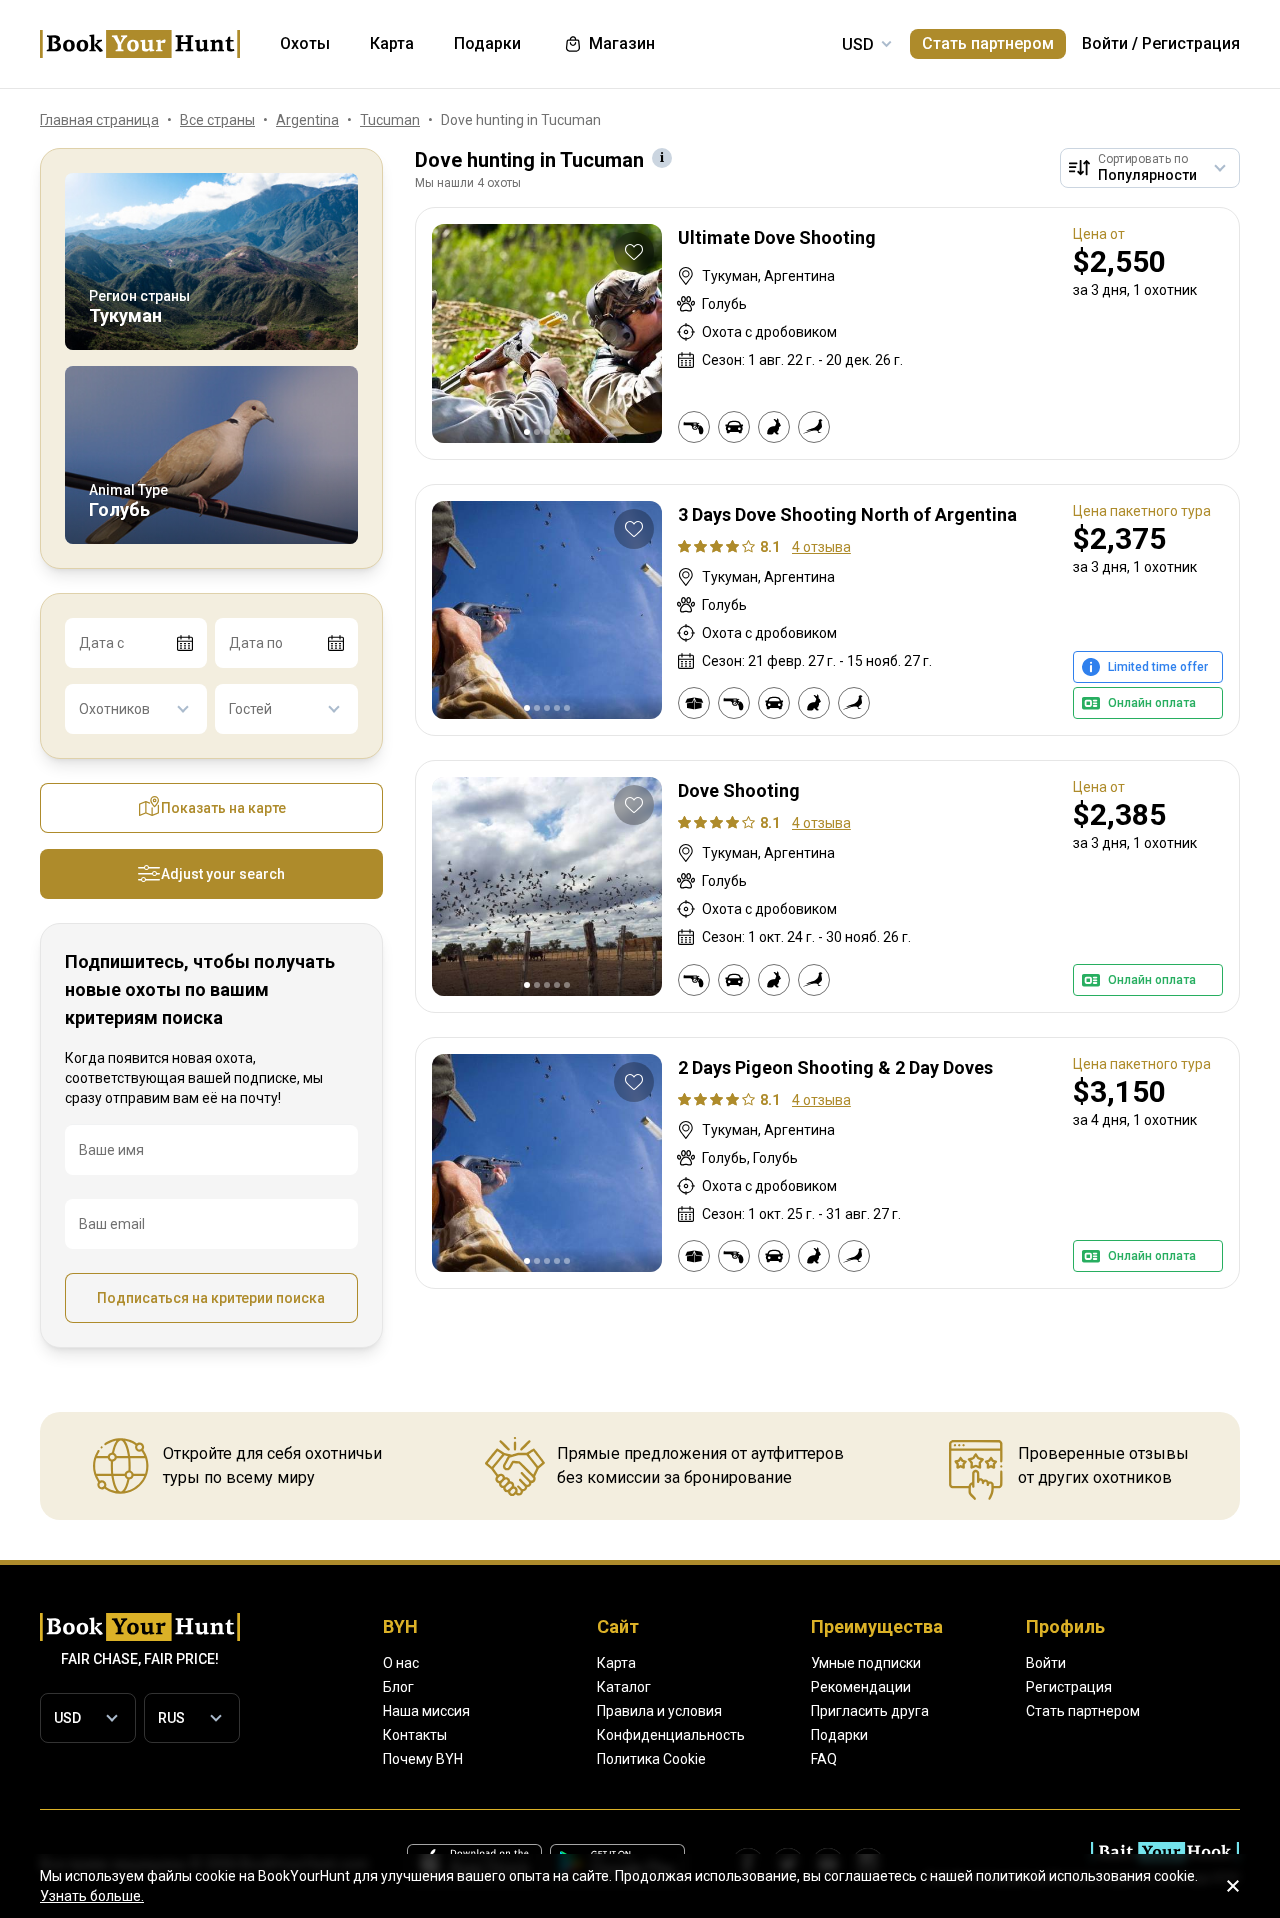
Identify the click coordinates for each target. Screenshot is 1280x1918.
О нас (401, 1663)
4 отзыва (821, 547)
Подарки (839, 1735)
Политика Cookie (651, 1759)
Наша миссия (426, 1711)
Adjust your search (223, 874)
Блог (398, 1687)
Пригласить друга (870, 1711)
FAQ (824, 1759)
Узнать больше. (92, 1896)
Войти (1105, 43)
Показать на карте (223, 808)
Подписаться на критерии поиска (211, 1298)
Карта (616, 1663)
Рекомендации (861, 1687)
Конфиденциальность (671, 1735)
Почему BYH (423, 1759)
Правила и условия (659, 1711)
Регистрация (1191, 43)
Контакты (415, 1735)
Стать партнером (988, 43)
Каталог (624, 1687)
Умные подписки (866, 1663)
